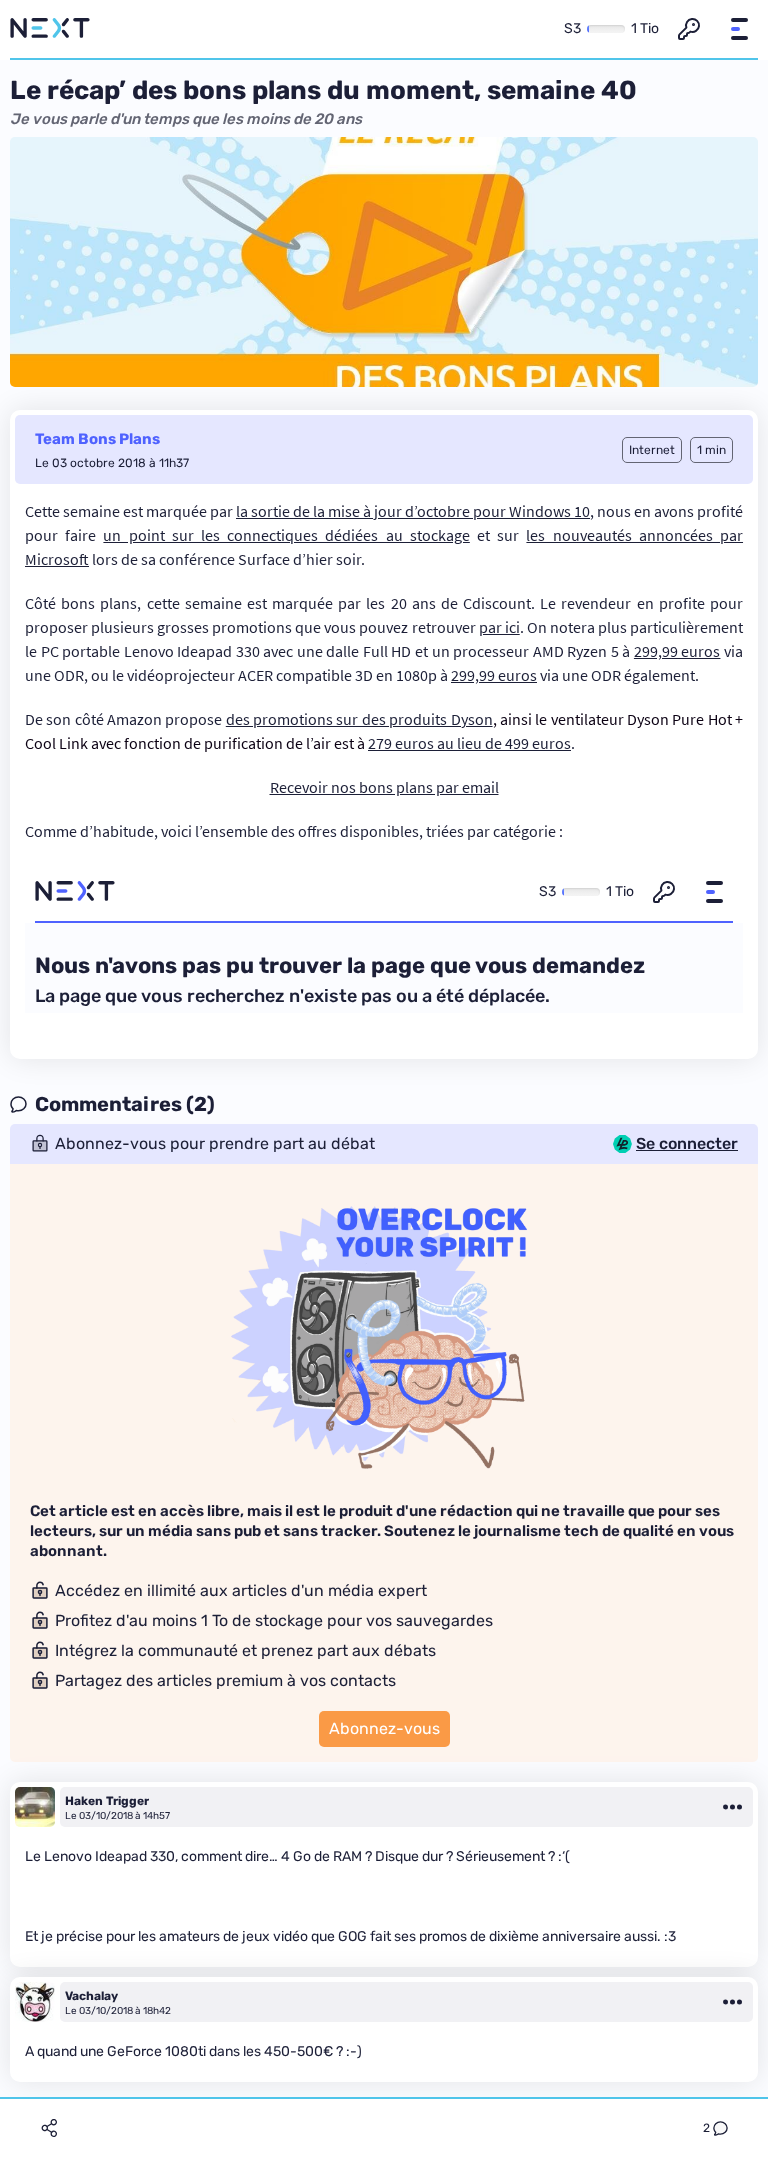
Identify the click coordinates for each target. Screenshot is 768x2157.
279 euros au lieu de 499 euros (469, 743)
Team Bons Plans (97, 439)
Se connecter (687, 1144)
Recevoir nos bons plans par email (384, 787)
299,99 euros (677, 651)
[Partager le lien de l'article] (49, 2128)
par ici (499, 627)
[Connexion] (689, 29)
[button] (739, 29)
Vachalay (91, 1996)
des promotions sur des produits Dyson (359, 719)
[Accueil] (50, 29)
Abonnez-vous (384, 1728)
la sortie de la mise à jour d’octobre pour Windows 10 (413, 511)
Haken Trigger (107, 1801)
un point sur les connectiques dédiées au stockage (286, 535)
